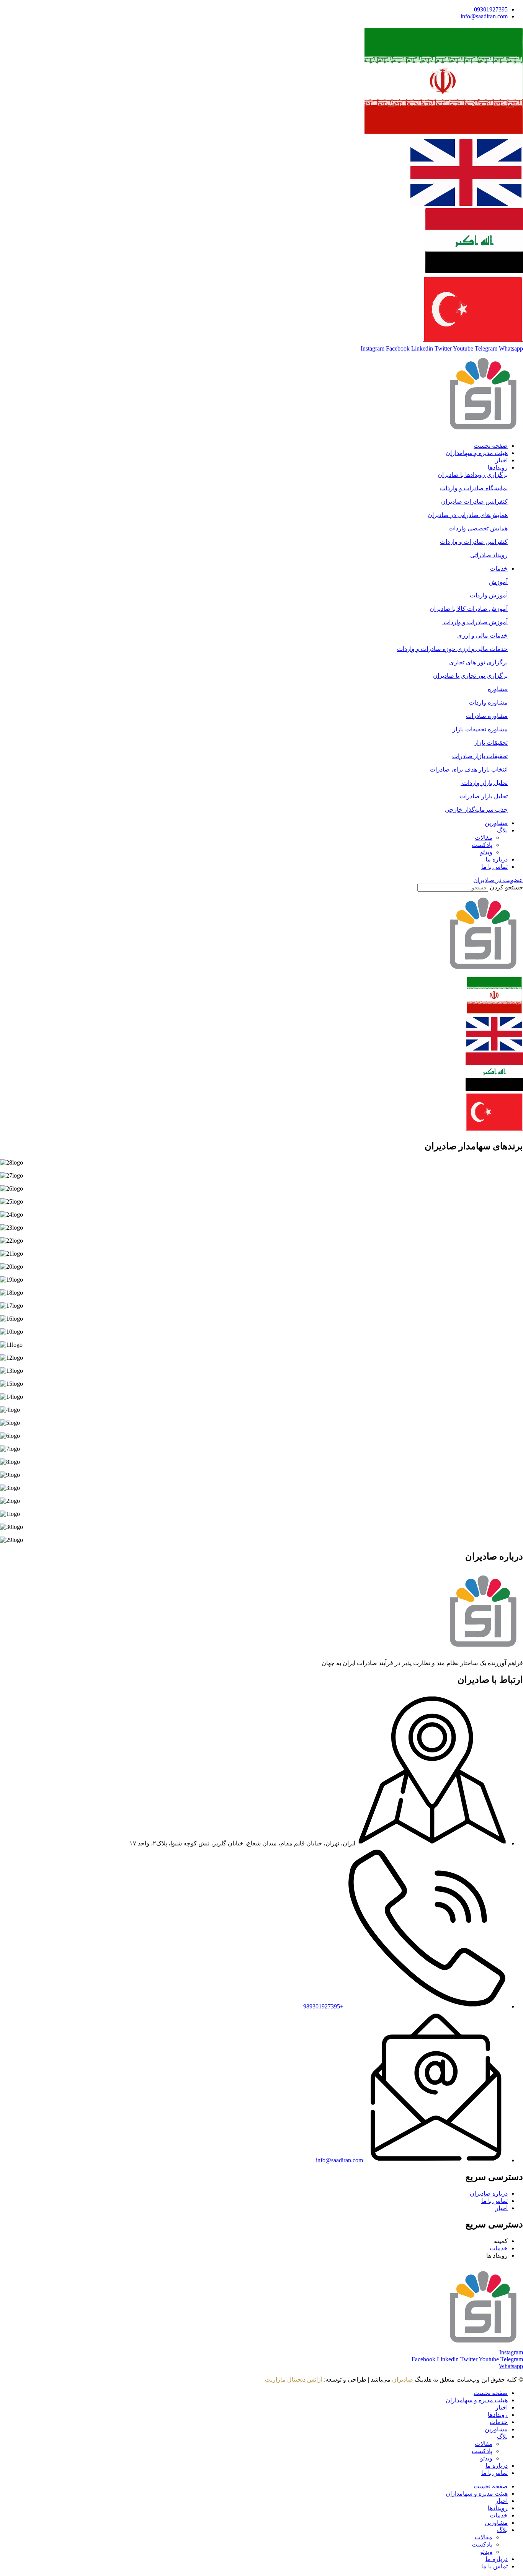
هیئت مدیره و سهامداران (477, 2400)
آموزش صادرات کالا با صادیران (469, 609)
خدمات (499, 2422)
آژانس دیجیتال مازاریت (294, 2379)
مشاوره (498, 689)
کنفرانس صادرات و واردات (474, 542)
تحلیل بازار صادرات (484, 796)
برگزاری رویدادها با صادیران (473, 475)
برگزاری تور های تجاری (478, 662)
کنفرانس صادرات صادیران (474, 502)
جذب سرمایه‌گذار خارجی (476, 810)
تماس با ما (494, 2473)
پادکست (482, 2451)
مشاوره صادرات (487, 716)
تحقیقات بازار (491, 743)
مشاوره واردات (488, 702)
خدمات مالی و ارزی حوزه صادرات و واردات (452, 649)
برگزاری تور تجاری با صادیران (470, 676)
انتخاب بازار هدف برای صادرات (469, 769)
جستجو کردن (506, 887)
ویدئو (486, 2458)
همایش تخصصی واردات (478, 528)
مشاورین (496, 2429)
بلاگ (502, 2437)
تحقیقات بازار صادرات (480, 756)
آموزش (498, 582)
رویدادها (498, 2415)
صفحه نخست (491, 2393)
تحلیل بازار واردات (484, 783)
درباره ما (497, 2466)
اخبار (502, 2407)
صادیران (402, 2379)
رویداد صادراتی (489, 555)
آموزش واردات (489, 595)
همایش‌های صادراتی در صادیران (468, 515)
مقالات (484, 2444)
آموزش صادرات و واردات (475, 622)
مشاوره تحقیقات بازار (480, 729)
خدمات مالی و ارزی (482, 635)
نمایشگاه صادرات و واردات (474, 488)
